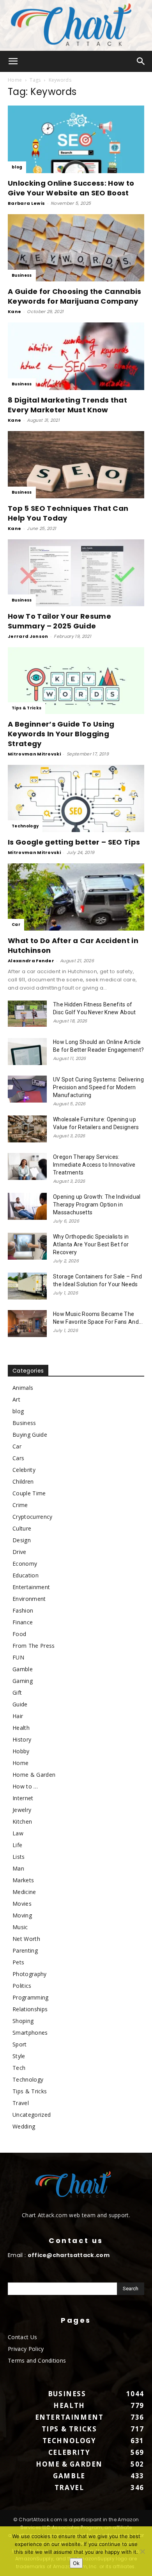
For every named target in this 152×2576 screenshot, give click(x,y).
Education (26, 1575)
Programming (31, 1997)
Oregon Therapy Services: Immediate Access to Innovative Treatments (94, 1165)
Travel (21, 2103)
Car (16, 925)
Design (22, 1540)
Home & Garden (34, 1775)
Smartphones (30, 2033)
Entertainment (31, 1587)
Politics (22, 1986)
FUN (18, 1657)
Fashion (23, 1610)
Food (19, 1634)
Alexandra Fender (31, 961)
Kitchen (22, 1821)
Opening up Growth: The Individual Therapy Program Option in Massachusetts (97, 1205)
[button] (13, 61)
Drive (19, 1552)
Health (21, 1728)
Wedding (24, 2126)
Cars (18, 1458)
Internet (23, 1798)
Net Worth (26, 1939)
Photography (30, 1974)
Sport (20, 2044)
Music (20, 1927)
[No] (142, 2551)
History (22, 1739)
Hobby (21, 1751)
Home (15, 80)
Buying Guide (30, 1435)
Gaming (23, 1681)
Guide (20, 1704)
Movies (22, 1904)
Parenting (25, 1950)
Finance (23, 1622)
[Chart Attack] (76, 25)
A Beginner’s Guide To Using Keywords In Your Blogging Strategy (61, 734)
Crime (20, 1505)
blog (17, 167)
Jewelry (22, 1810)
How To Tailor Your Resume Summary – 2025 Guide (59, 621)
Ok (76, 2563)
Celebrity (24, 1470)
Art (16, 1399)
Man (18, 1868)
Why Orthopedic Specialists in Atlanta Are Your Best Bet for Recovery (91, 1244)
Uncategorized (32, 2115)
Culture (22, 1528)
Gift (17, 1693)
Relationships (30, 2009)
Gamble (23, 1669)
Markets (23, 1880)
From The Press (34, 1646)
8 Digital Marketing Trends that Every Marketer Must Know (67, 405)
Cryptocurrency (32, 1517)
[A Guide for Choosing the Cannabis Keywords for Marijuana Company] (76, 248)
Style (19, 2056)
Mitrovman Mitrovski (34, 754)
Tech (19, 2068)
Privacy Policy (26, 2349)
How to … (25, 1786)
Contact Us (22, 2337)
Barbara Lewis (26, 203)
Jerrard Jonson (28, 636)
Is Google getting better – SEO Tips (74, 842)
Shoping (23, 2021)
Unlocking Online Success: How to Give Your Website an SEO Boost (71, 188)
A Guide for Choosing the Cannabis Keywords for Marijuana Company (75, 296)
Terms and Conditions (37, 2360)
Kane (14, 311)
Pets (18, 1962)
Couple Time (29, 1493)
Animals (23, 1388)
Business (22, 275)
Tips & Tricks (27, 708)
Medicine (24, 1892)
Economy (25, 1564)
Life (17, 1845)
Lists (19, 1857)
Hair (18, 1716)
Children (23, 1481)
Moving (22, 1915)
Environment (29, 1599)
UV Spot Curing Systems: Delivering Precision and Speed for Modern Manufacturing (98, 1087)
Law (18, 1833)
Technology (25, 826)
